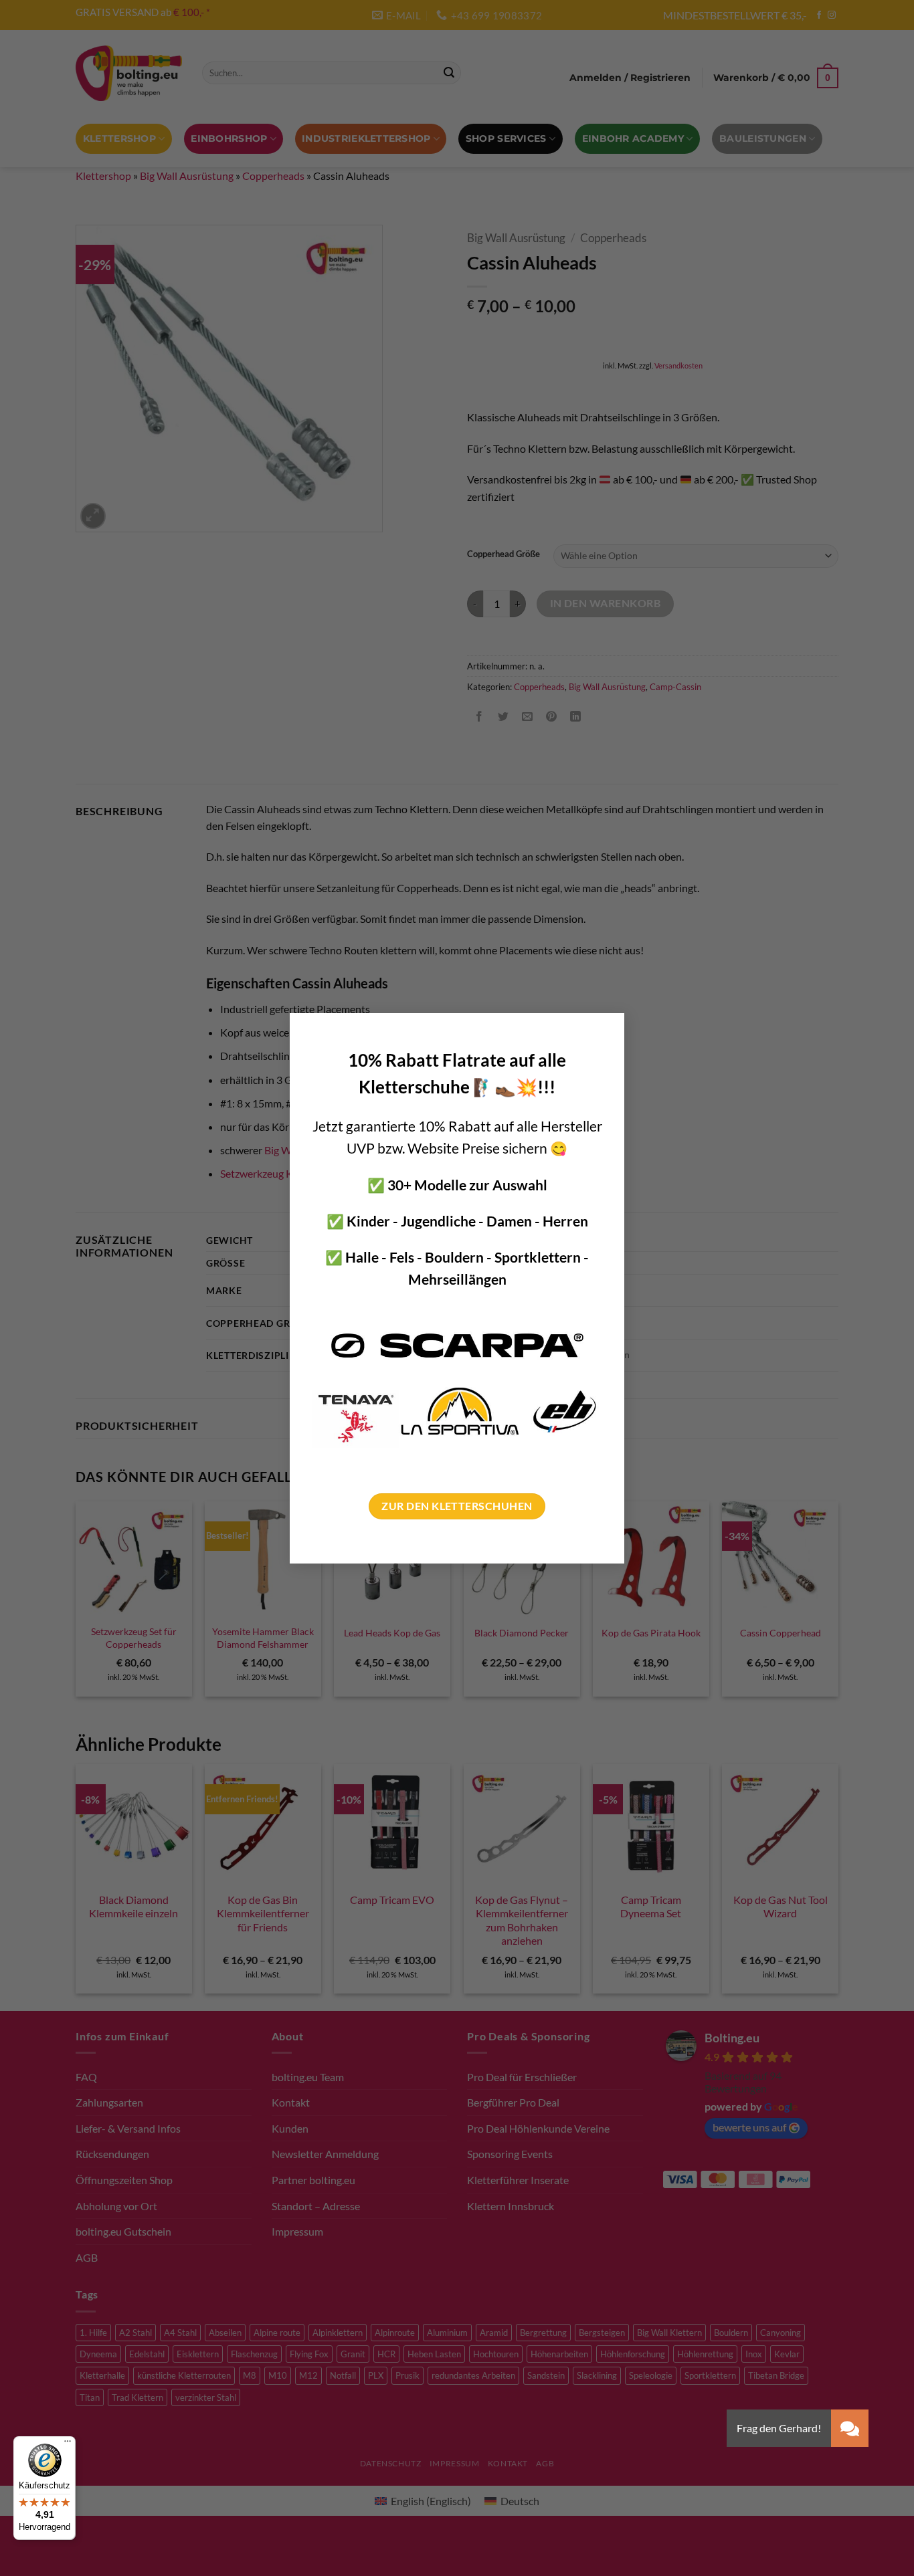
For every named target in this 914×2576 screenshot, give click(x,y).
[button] (850, 2428)
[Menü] (68, 2444)
